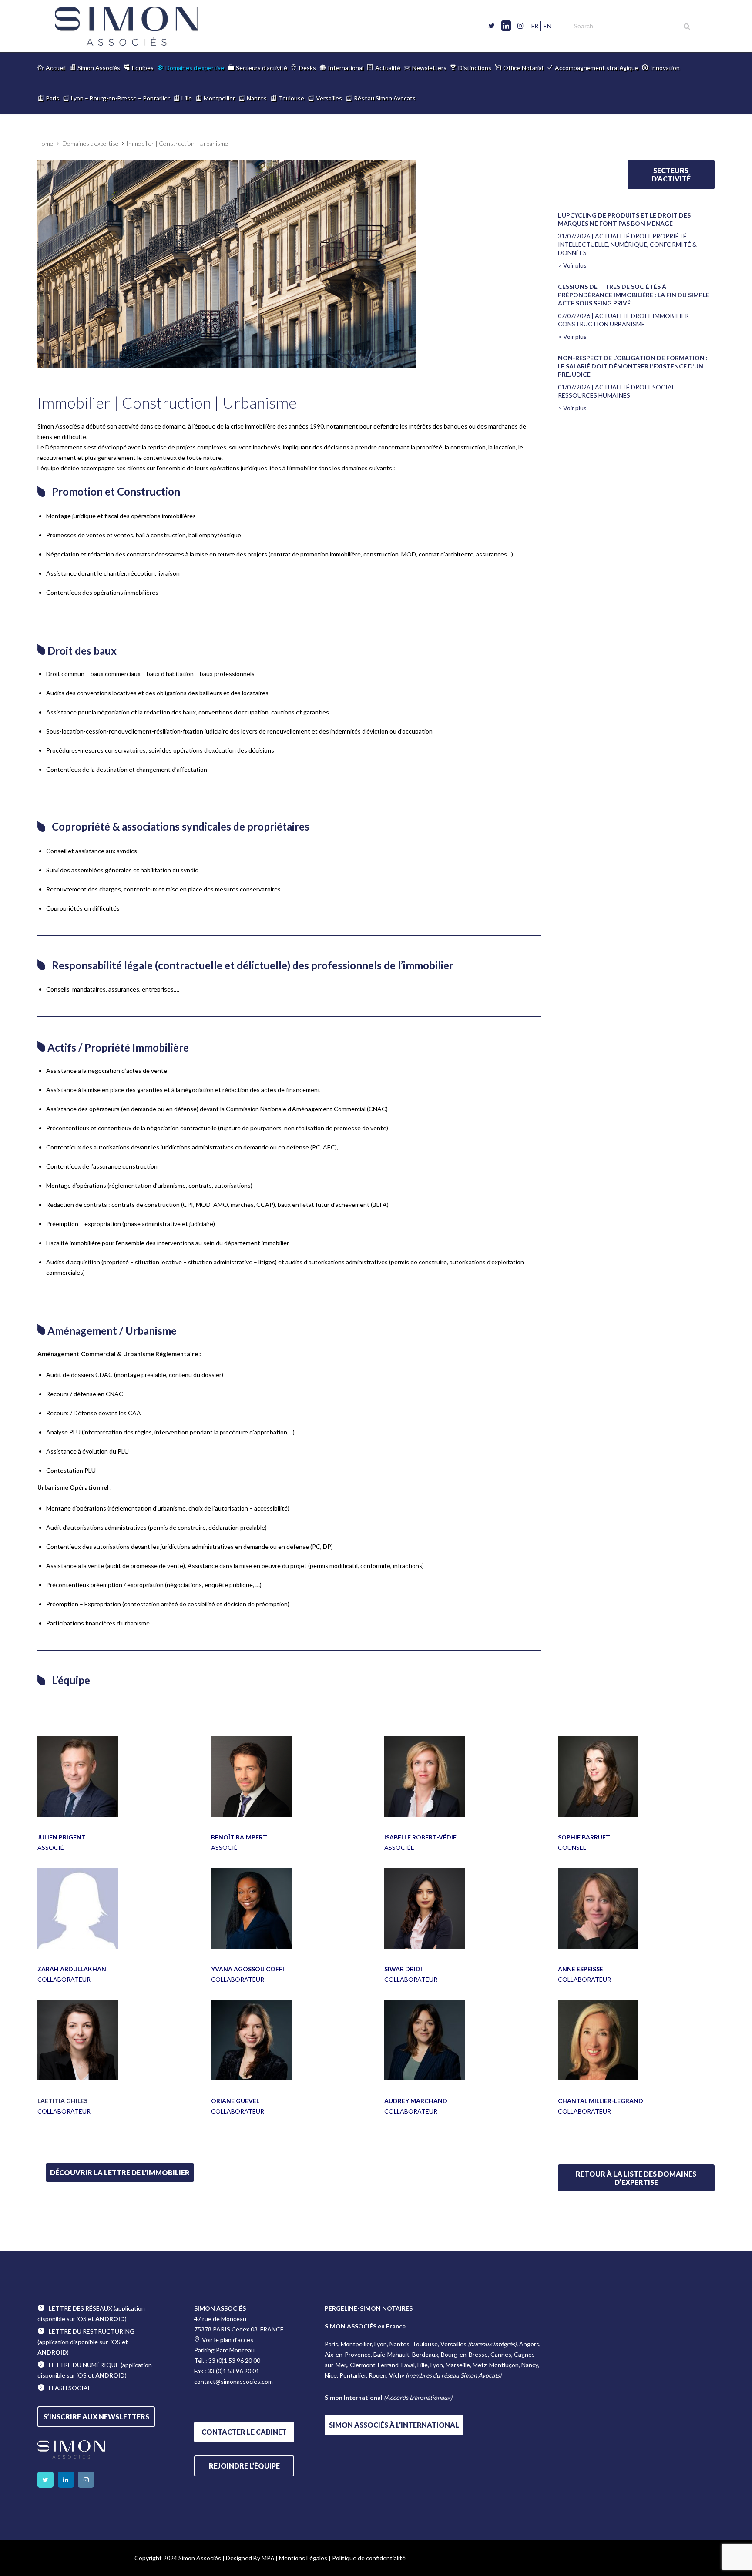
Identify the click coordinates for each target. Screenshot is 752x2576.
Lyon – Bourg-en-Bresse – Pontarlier (120, 98)
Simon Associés (99, 68)
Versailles (329, 98)
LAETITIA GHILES (62, 2101)
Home (45, 143)
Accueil (56, 68)
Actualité (388, 68)
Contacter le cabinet (244, 2432)
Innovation (665, 68)
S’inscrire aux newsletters (96, 2417)
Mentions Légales (303, 2558)
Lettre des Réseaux (81, 2308)
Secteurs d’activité (262, 68)
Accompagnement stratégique (597, 68)
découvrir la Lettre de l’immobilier (120, 2172)
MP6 (268, 2558)
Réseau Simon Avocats (385, 98)
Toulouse (291, 98)
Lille (187, 98)
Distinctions (475, 68)
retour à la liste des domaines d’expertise (636, 2178)
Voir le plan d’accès (228, 2340)
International (346, 68)
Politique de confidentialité (369, 2558)
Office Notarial (523, 68)
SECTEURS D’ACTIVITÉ (671, 174)
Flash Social (70, 2388)
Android (110, 2319)
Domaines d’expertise (195, 68)
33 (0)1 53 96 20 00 (234, 2360)
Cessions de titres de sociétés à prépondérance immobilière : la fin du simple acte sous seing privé (634, 295)
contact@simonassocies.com (233, 2381)
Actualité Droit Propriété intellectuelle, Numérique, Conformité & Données (627, 244)
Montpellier (219, 98)
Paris (52, 98)
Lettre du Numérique (84, 2365)
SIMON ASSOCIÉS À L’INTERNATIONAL (394, 2425)
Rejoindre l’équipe (244, 2466)
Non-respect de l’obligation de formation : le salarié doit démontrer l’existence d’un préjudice (633, 366)
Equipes (143, 68)
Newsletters (429, 68)
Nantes (257, 98)
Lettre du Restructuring (92, 2331)
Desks (307, 68)
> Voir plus (572, 265)
